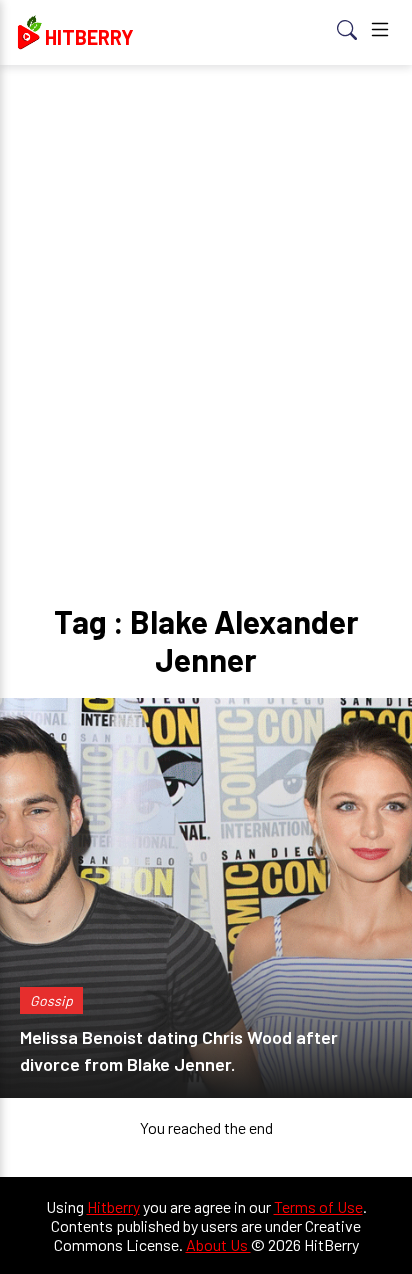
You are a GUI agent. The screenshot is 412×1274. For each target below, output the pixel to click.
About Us (218, 1244)
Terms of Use (318, 1206)
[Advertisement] (206, 296)
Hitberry (113, 1206)
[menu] (380, 32)
